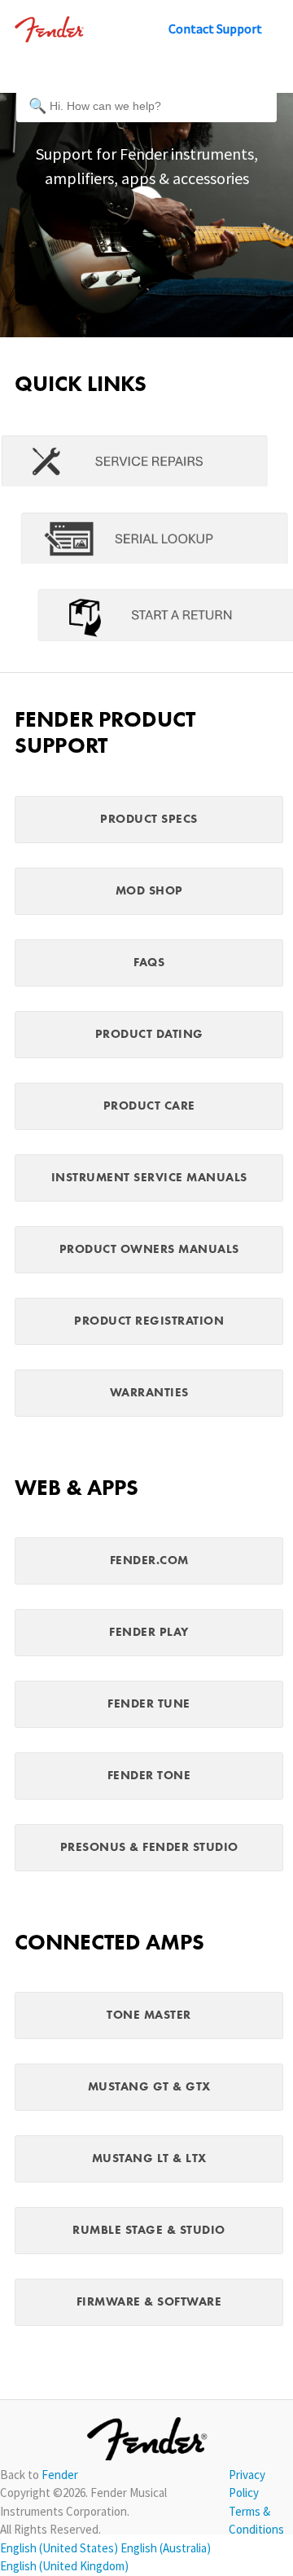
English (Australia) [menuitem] (166, 2548)
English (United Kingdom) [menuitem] (64, 2566)
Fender (60, 2475)
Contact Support (215, 29)
